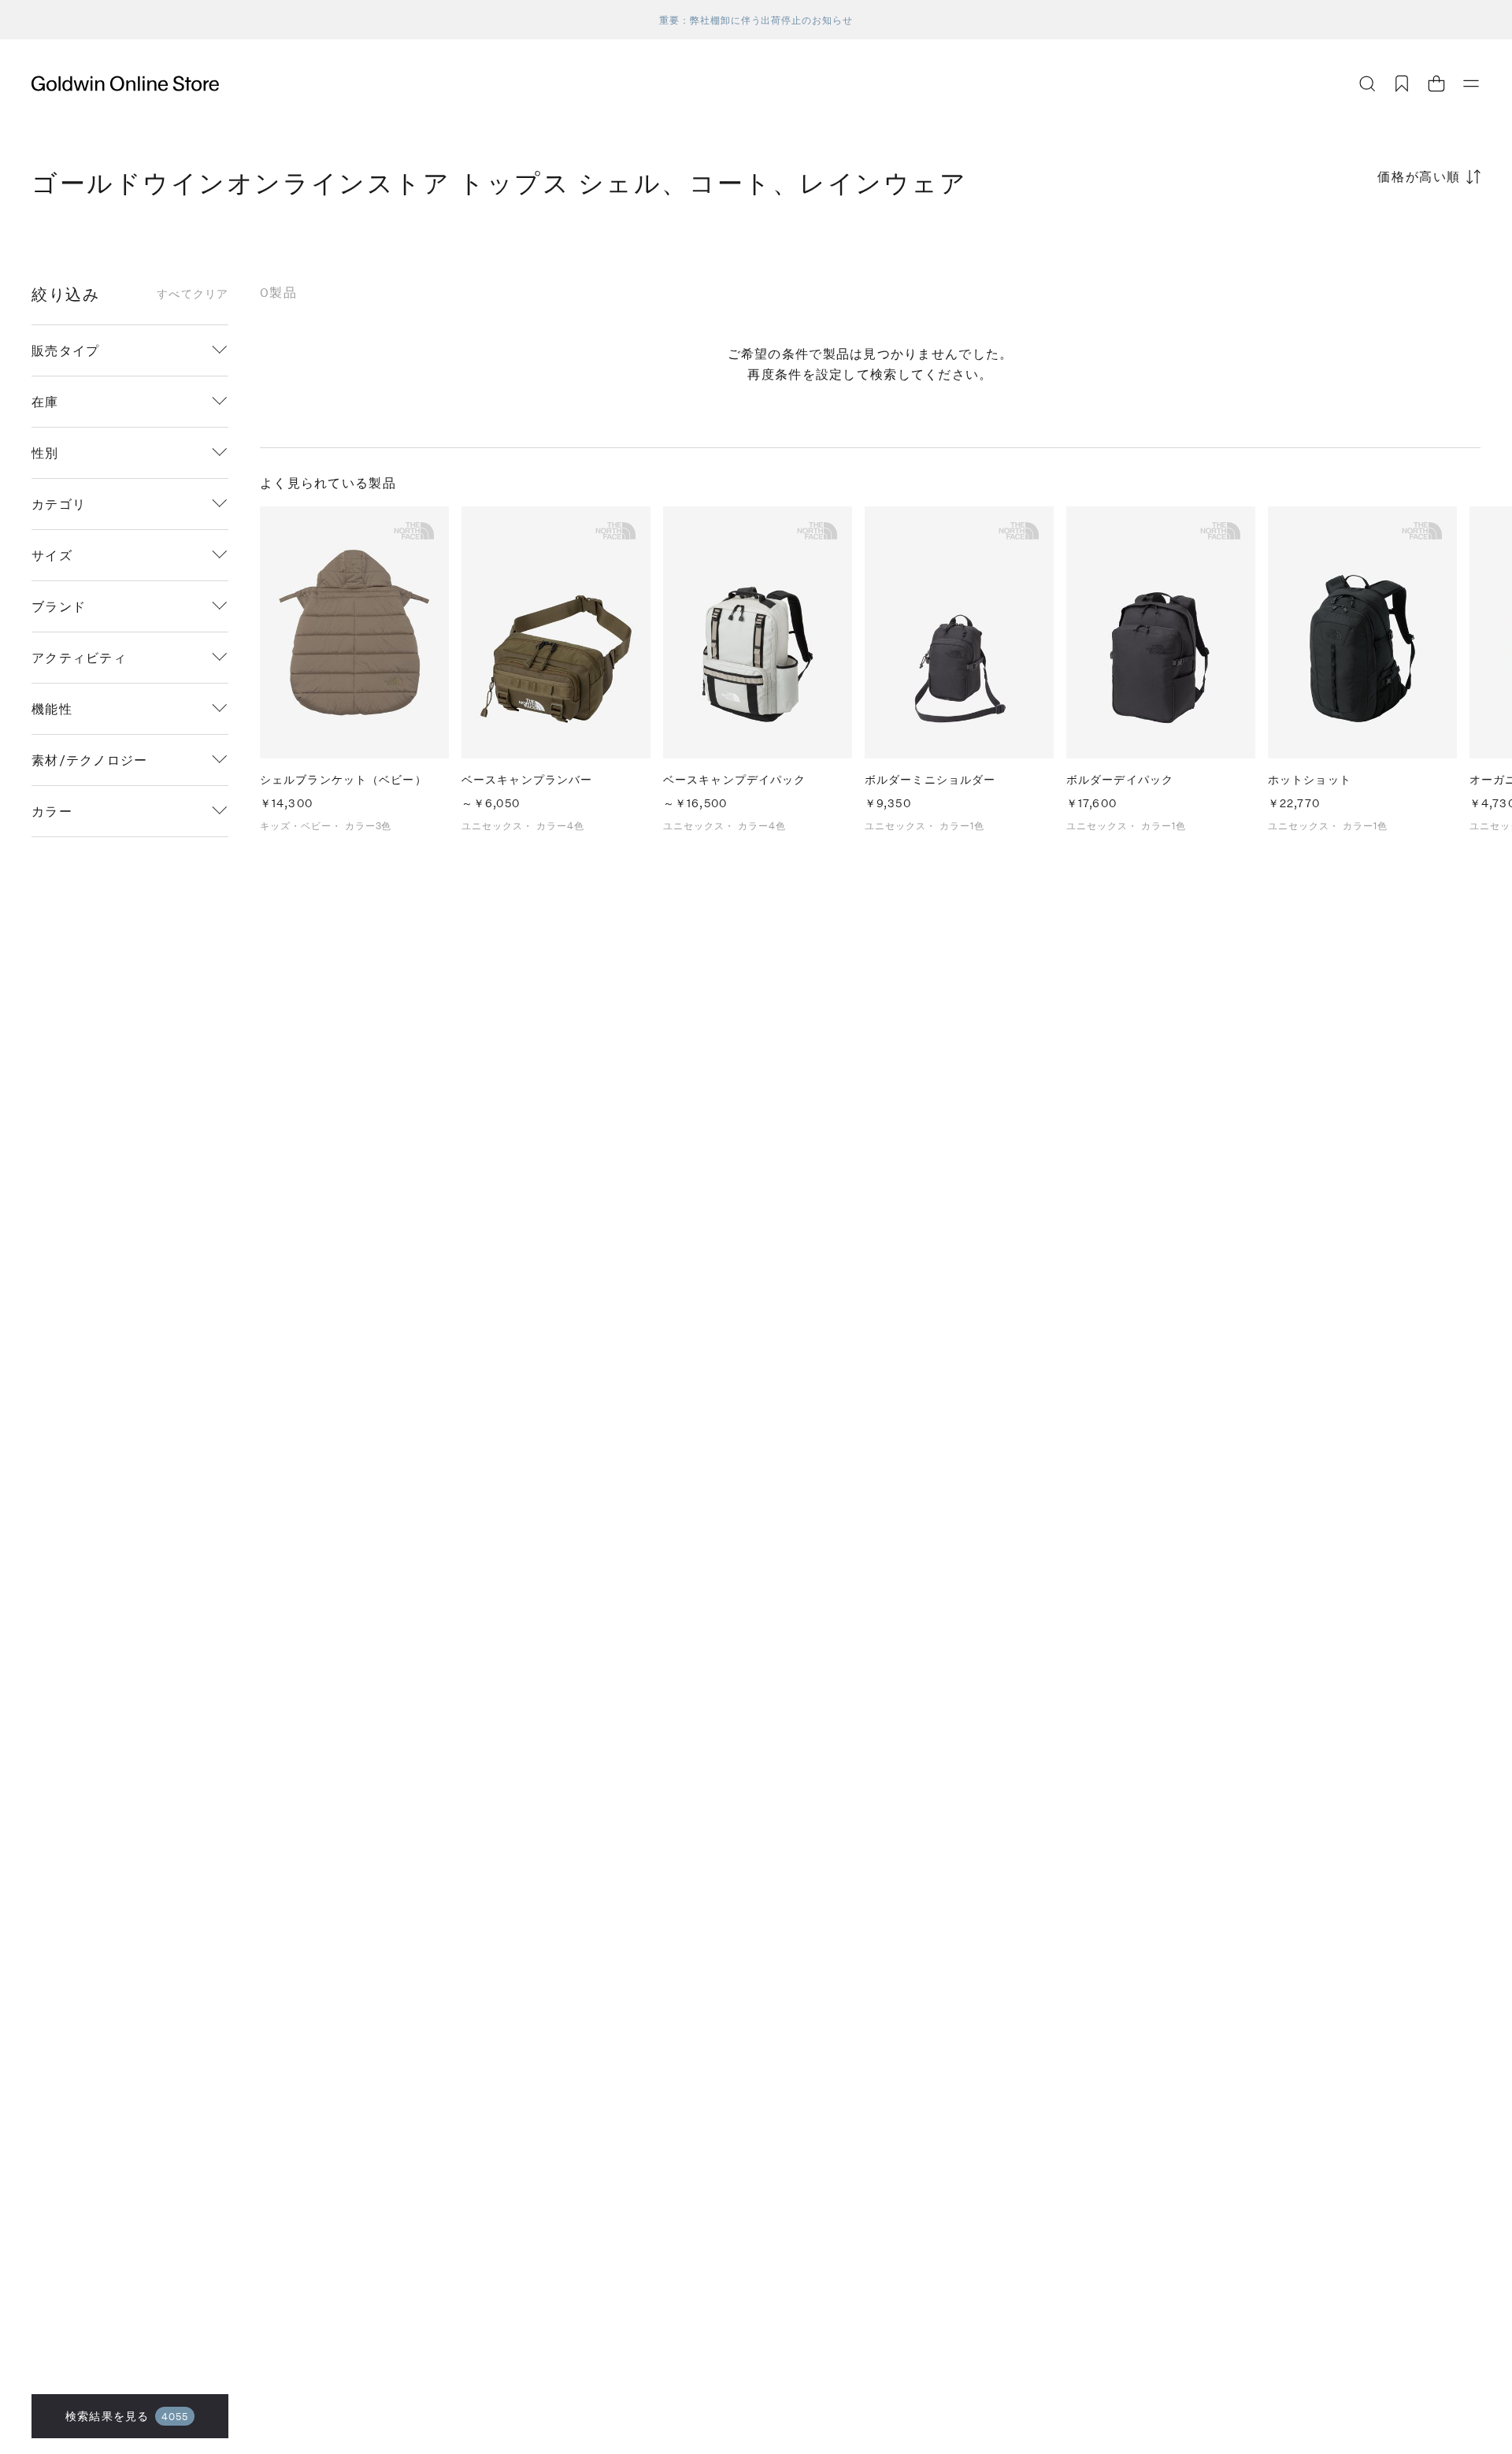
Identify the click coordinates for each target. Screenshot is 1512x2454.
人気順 (1362, 238)
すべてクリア (193, 294)
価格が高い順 (1419, 176)
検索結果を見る (127, 2416)
